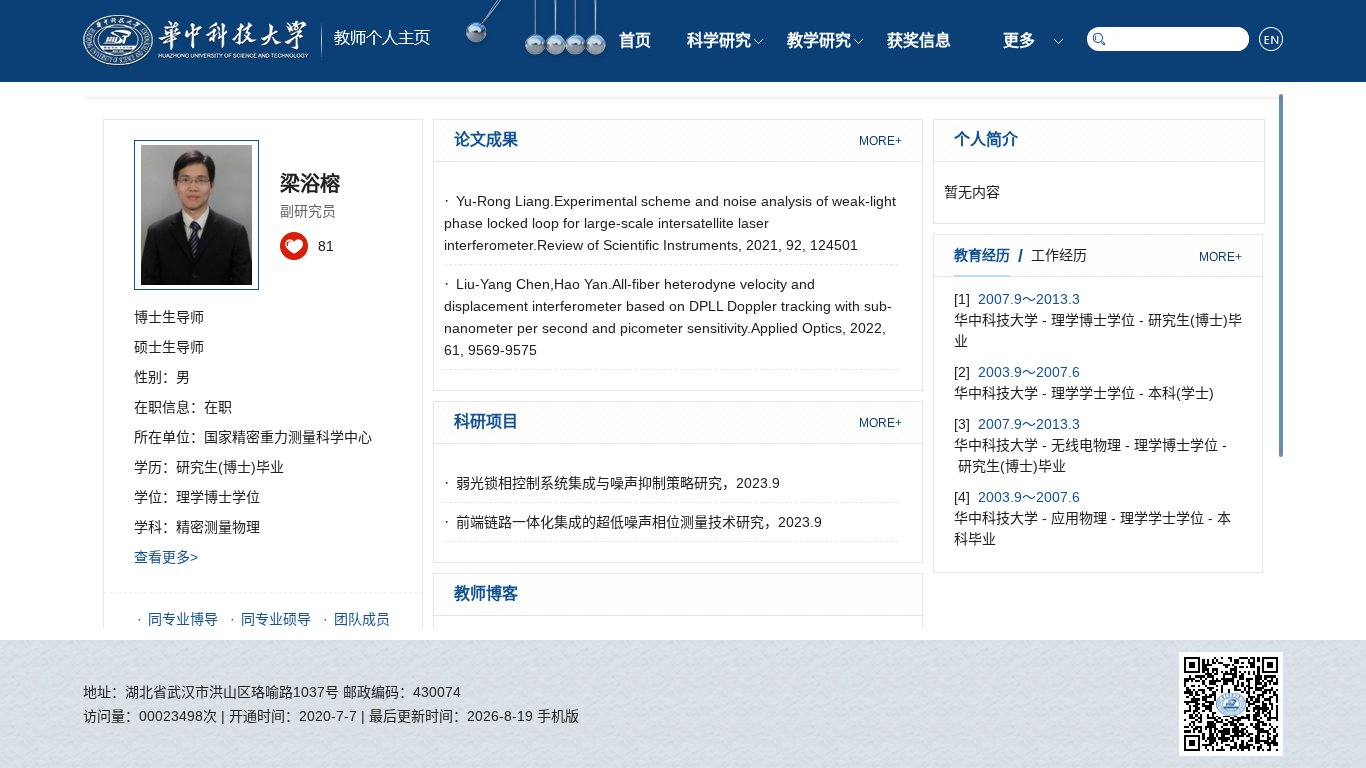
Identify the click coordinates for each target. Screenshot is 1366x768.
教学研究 (819, 40)
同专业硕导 (276, 619)
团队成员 (362, 619)
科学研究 (719, 40)
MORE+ (880, 141)
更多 (1019, 40)
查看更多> (166, 557)
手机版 (558, 716)
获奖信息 (919, 40)
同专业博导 (183, 619)
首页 (635, 40)
